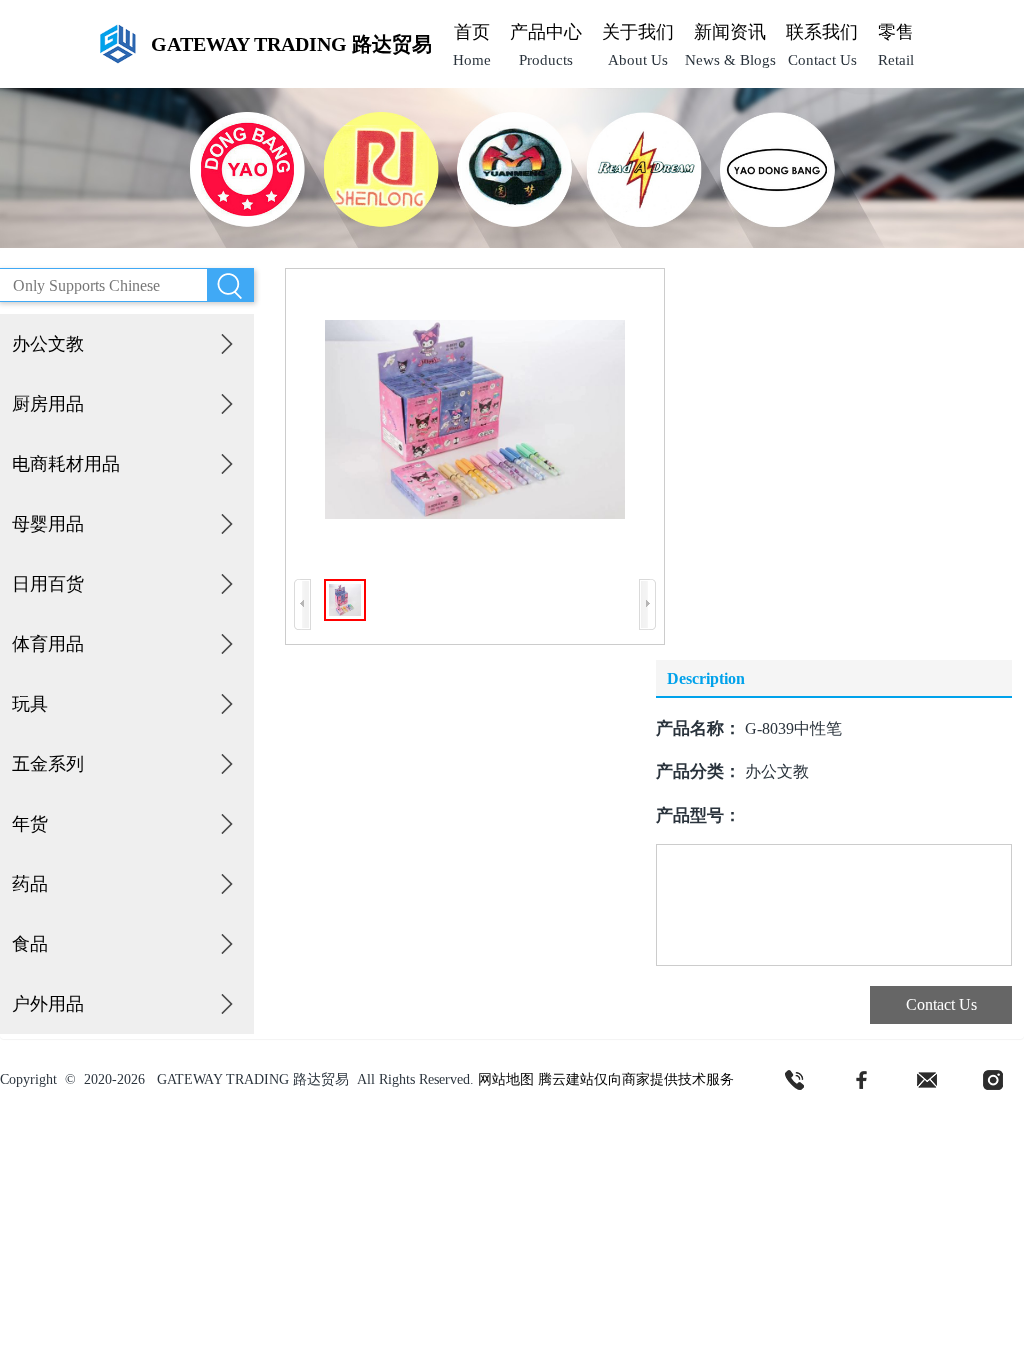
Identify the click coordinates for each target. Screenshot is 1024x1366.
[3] (927, 1080)
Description (706, 678)
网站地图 (506, 1079)
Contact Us (941, 1004)
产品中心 (546, 32)
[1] (795, 1080)
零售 (896, 32)
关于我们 (638, 32)
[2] (861, 1080)
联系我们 (822, 32)
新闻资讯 (730, 32)
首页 (472, 32)
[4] (993, 1080)
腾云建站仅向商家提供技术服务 (636, 1079)
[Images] (475, 419)
